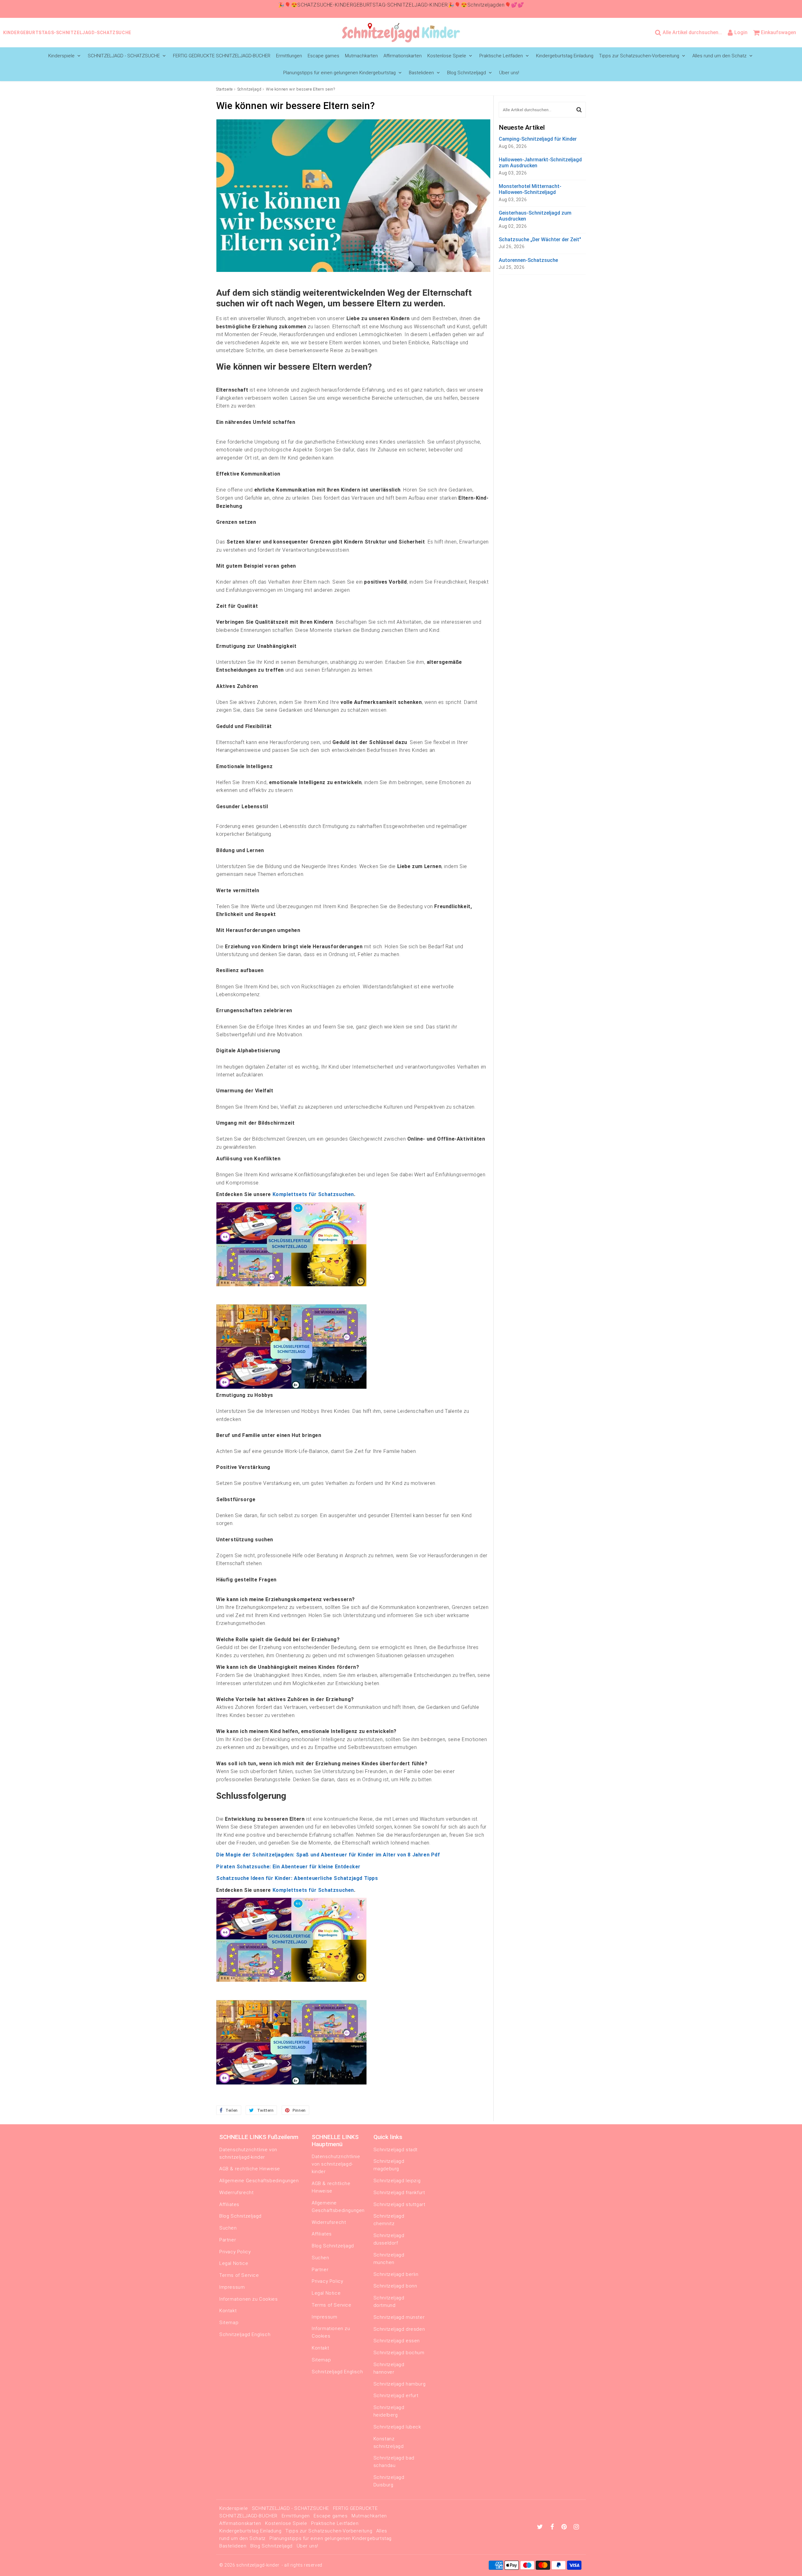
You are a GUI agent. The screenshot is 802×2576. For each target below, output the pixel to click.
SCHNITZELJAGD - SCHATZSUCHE (124, 56)
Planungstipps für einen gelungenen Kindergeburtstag (339, 73)
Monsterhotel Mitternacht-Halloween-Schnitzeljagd (530, 189)
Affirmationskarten (403, 56)
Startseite (224, 89)
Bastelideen (421, 73)
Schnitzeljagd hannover (389, 2368)
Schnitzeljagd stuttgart (399, 2204)
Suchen (228, 2228)
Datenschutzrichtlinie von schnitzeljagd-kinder (248, 2153)
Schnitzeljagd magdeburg (389, 2165)
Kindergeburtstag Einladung (565, 56)
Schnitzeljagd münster (399, 2317)
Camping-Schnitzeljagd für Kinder (538, 139)
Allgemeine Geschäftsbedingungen (259, 2181)
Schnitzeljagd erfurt (396, 2396)
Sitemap (229, 2323)
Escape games (323, 56)
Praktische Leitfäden (501, 56)
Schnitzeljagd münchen (389, 2259)
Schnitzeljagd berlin (396, 2274)
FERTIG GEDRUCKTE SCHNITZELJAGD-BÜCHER (222, 56)
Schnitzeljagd (250, 89)
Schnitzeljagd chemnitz (389, 2220)
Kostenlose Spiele (447, 56)
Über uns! (509, 73)
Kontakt (228, 2311)
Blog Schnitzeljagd (466, 73)
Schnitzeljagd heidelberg (389, 2411)
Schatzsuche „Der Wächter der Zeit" (540, 239)
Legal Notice (234, 2263)
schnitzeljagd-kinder (258, 2565)
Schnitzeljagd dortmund (389, 2302)
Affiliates (229, 2204)
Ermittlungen (289, 56)
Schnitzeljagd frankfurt (399, 2193)
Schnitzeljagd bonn (395, 2286)
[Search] (579, 110)
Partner (228, 2240)
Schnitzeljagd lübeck (397, 2427)
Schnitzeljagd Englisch (245, 2334)
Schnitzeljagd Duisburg (389, 2481)
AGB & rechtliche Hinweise (250, 2169)
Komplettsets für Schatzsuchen (313, 1194)
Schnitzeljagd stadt (396, 2150)
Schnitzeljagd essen (397, 2341)
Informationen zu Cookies (248, 2299)
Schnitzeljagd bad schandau (394, 2462)
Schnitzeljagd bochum (399, 2353)
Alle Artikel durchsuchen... (692, 32)
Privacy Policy (235, 2252)
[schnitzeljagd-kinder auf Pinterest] (565, 2527)
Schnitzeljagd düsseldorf (389, 2239)
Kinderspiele (61, 56)
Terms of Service (239, 2275)
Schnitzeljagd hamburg (400, 2384)
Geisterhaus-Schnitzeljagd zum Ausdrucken (535, 216)
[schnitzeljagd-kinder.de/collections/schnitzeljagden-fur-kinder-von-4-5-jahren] (291, 1285)
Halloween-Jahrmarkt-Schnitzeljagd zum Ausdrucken (540, 163)
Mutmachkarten (361, 56)
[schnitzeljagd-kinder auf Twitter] (541, 2527)
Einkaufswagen (779, 32)
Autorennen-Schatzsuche (528, 260)
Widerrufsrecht (236, 2193)
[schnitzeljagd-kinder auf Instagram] (576, 2527)
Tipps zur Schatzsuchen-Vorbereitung (639, 56)
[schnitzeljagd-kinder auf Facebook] (553, 2527)
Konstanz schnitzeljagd (389, 2443)
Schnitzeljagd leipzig (397, 2181)
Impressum (232, 2287)
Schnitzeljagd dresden (399, 2329)
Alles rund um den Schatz (719, 56)
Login (741, 32)
